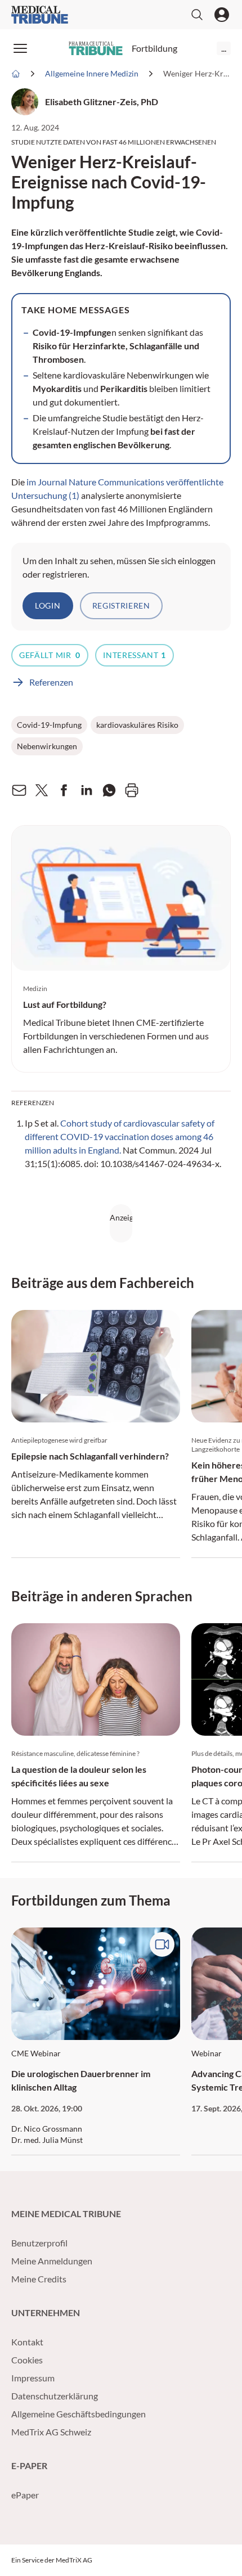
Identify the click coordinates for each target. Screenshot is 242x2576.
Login (48, 605)
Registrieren (121, 605)
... (224, 48)
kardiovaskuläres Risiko (137, 725)
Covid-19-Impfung (49, 725)
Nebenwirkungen (47, 746)
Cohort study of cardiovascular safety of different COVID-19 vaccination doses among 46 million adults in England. (120, 1136)
